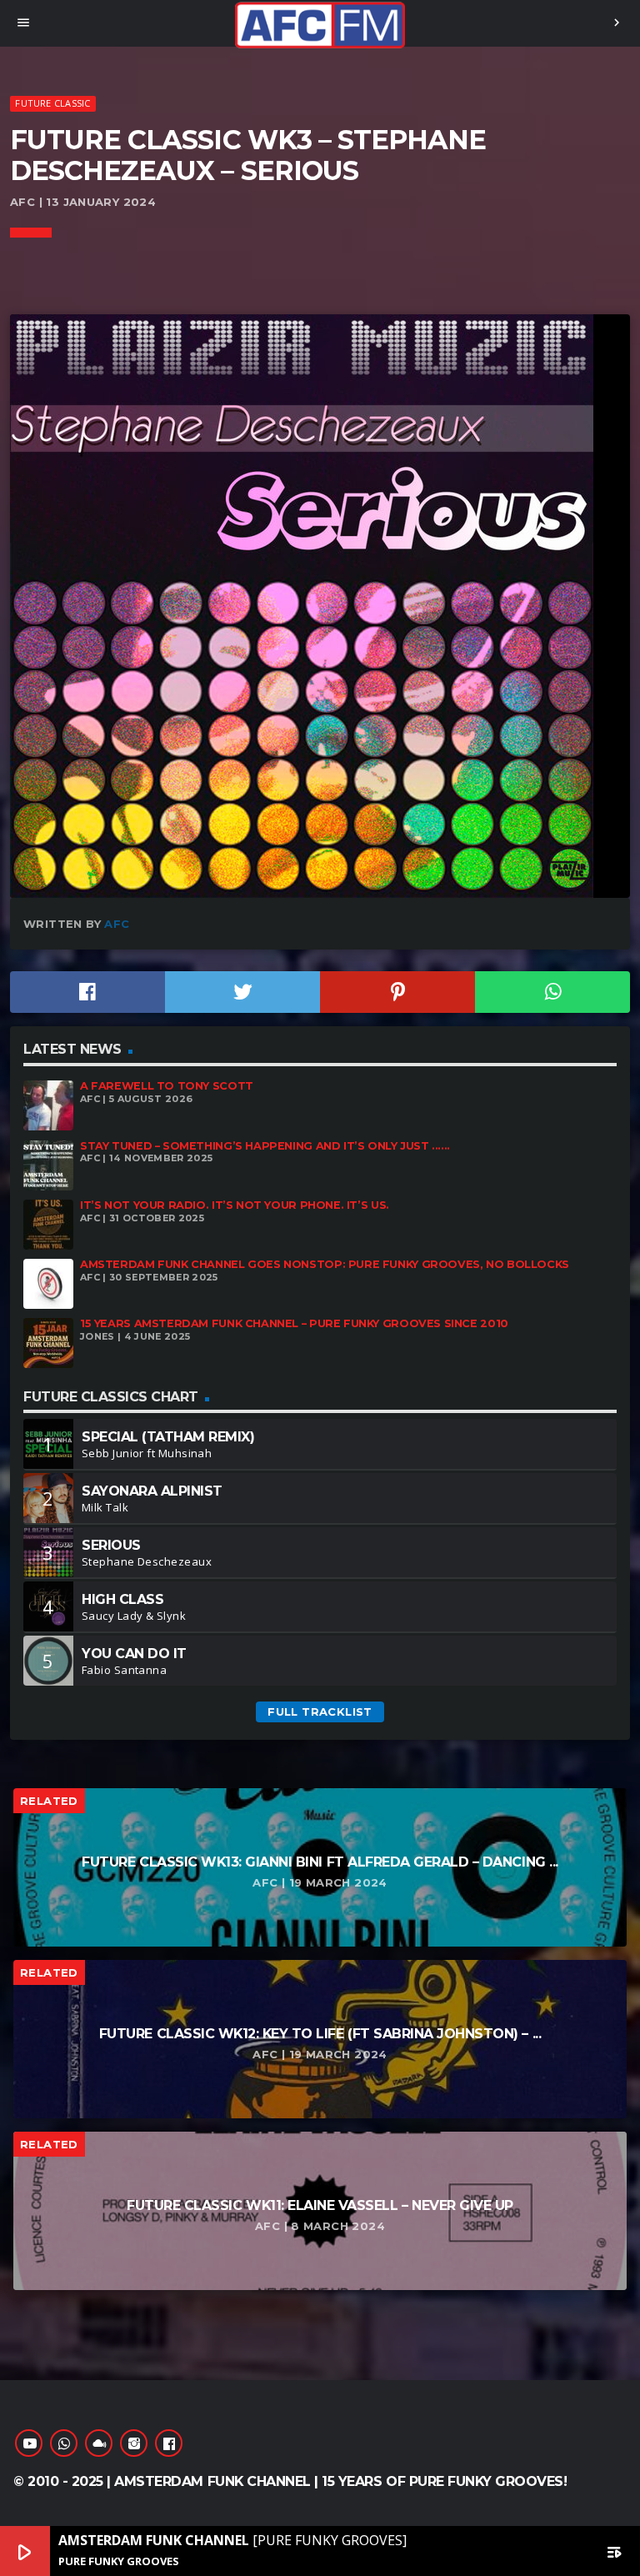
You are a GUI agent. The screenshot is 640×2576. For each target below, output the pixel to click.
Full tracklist (320, 1711)
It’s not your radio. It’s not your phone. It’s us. (235, 1205)
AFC (117, 924)
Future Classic (52, 103)
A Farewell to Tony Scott (167, 1086)
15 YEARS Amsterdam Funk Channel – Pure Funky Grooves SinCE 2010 (294, 1323)
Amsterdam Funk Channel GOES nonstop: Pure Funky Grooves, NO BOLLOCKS (325, 1264)
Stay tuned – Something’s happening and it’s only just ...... (265, 1146)
